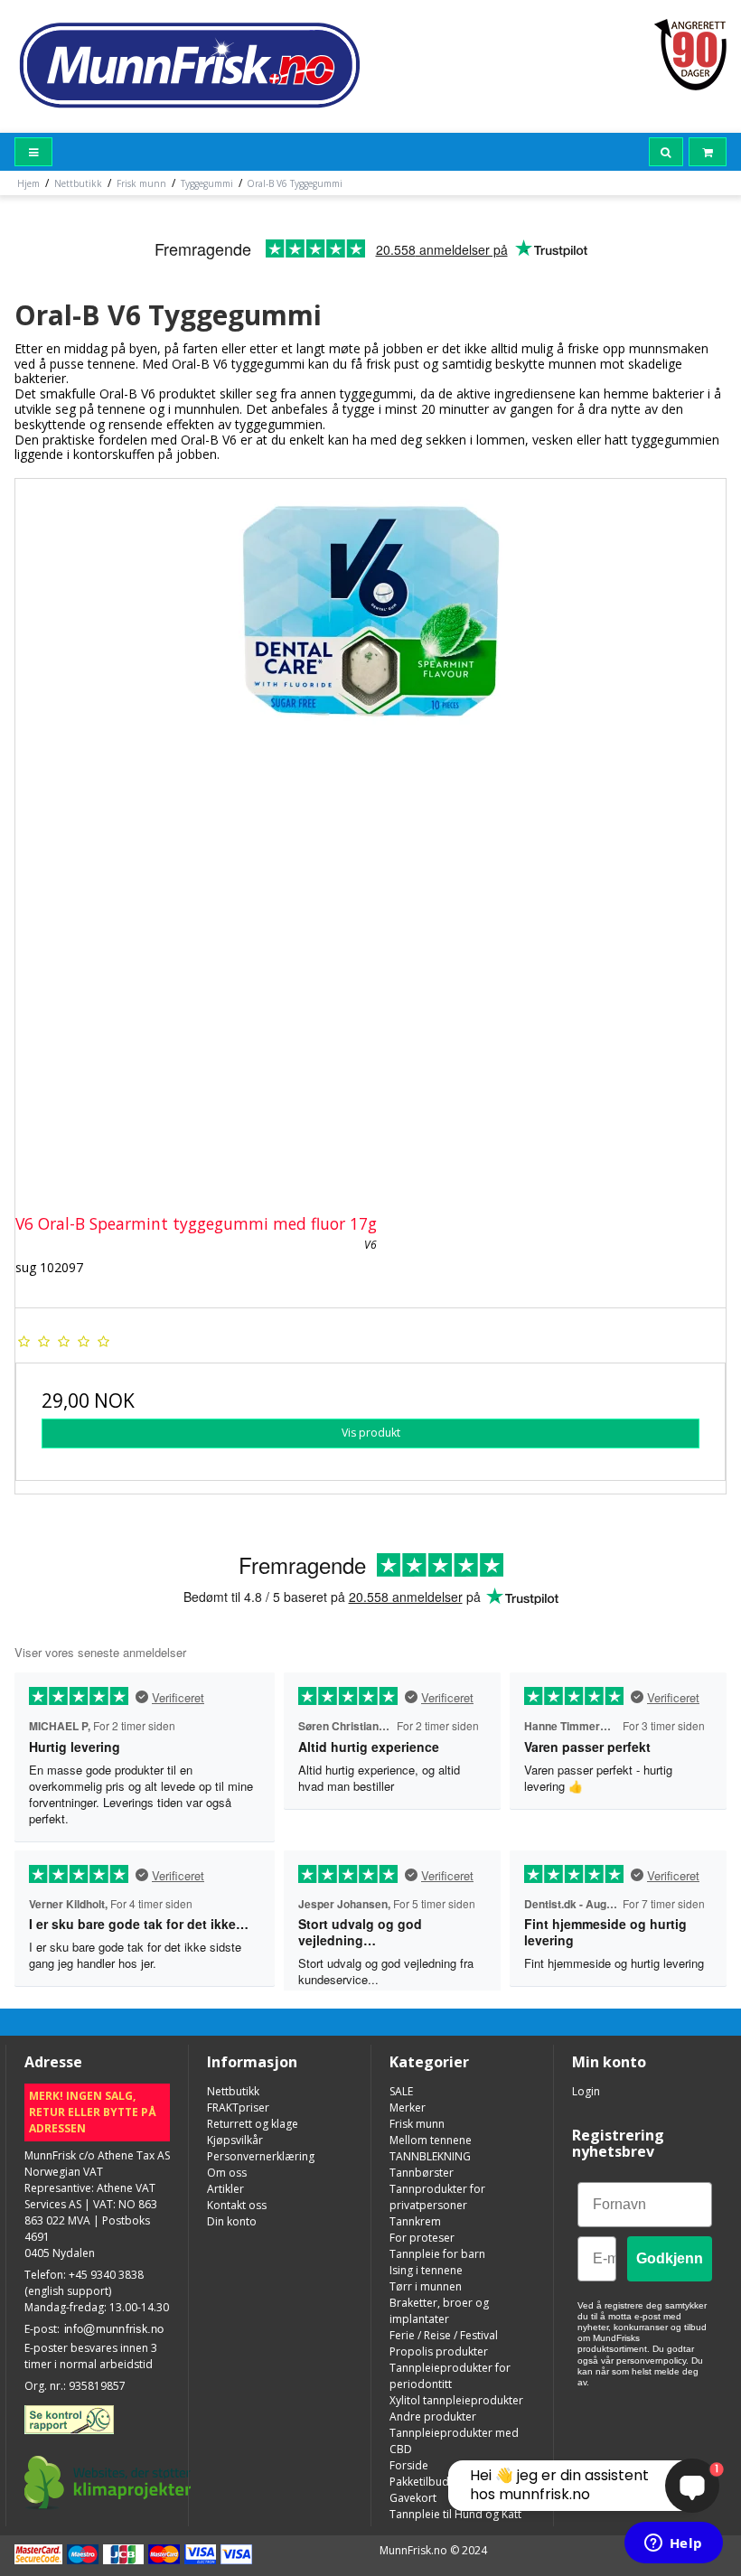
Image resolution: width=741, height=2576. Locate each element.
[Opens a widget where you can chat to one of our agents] (673, 2544)
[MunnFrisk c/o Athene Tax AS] (188, 64)
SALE (401, 2091)
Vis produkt (371, 1433)
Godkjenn (670, 2258)
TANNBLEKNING (430, 2156)
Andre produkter (433, 2417)
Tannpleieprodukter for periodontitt (450, 2376)
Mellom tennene (431, 2140)
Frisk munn (417, 2124)
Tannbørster (422, 2173)
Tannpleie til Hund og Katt (455, 2514)
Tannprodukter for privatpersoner (437, 2197)
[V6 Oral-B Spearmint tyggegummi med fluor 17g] (370, 834)
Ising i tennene (426, 2270)
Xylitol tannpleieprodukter (456, 2400)
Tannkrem (415, 2221)
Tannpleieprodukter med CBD (454, 2441)
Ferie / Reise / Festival (444, 2335)
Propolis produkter (439, 2351)
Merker (408, 2108)
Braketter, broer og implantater (439, 2311)
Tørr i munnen (426, 2286)
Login (586, 2091)
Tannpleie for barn (437, 2254)
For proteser (422, 2238)
